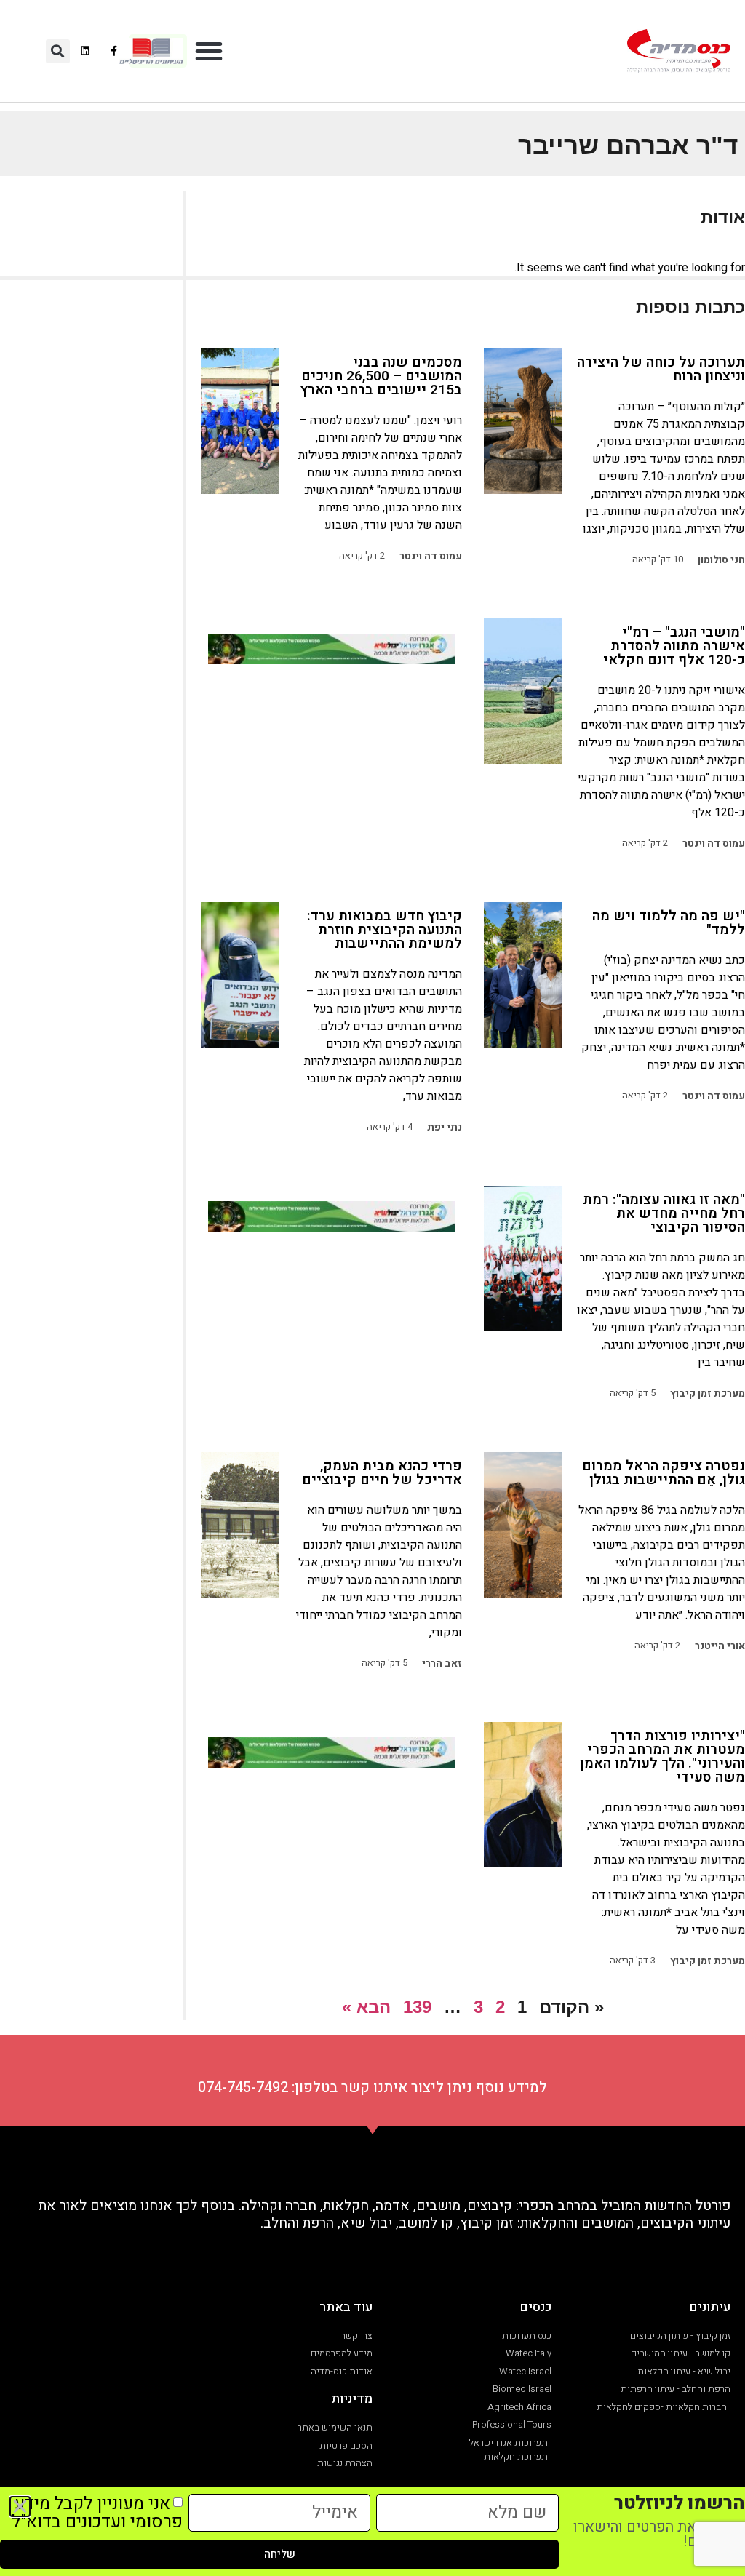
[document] (372, 1288)
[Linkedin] (85, 51)
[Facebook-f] (114, 51)
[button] (209, 51)
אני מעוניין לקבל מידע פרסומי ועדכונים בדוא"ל (97, 2513)
